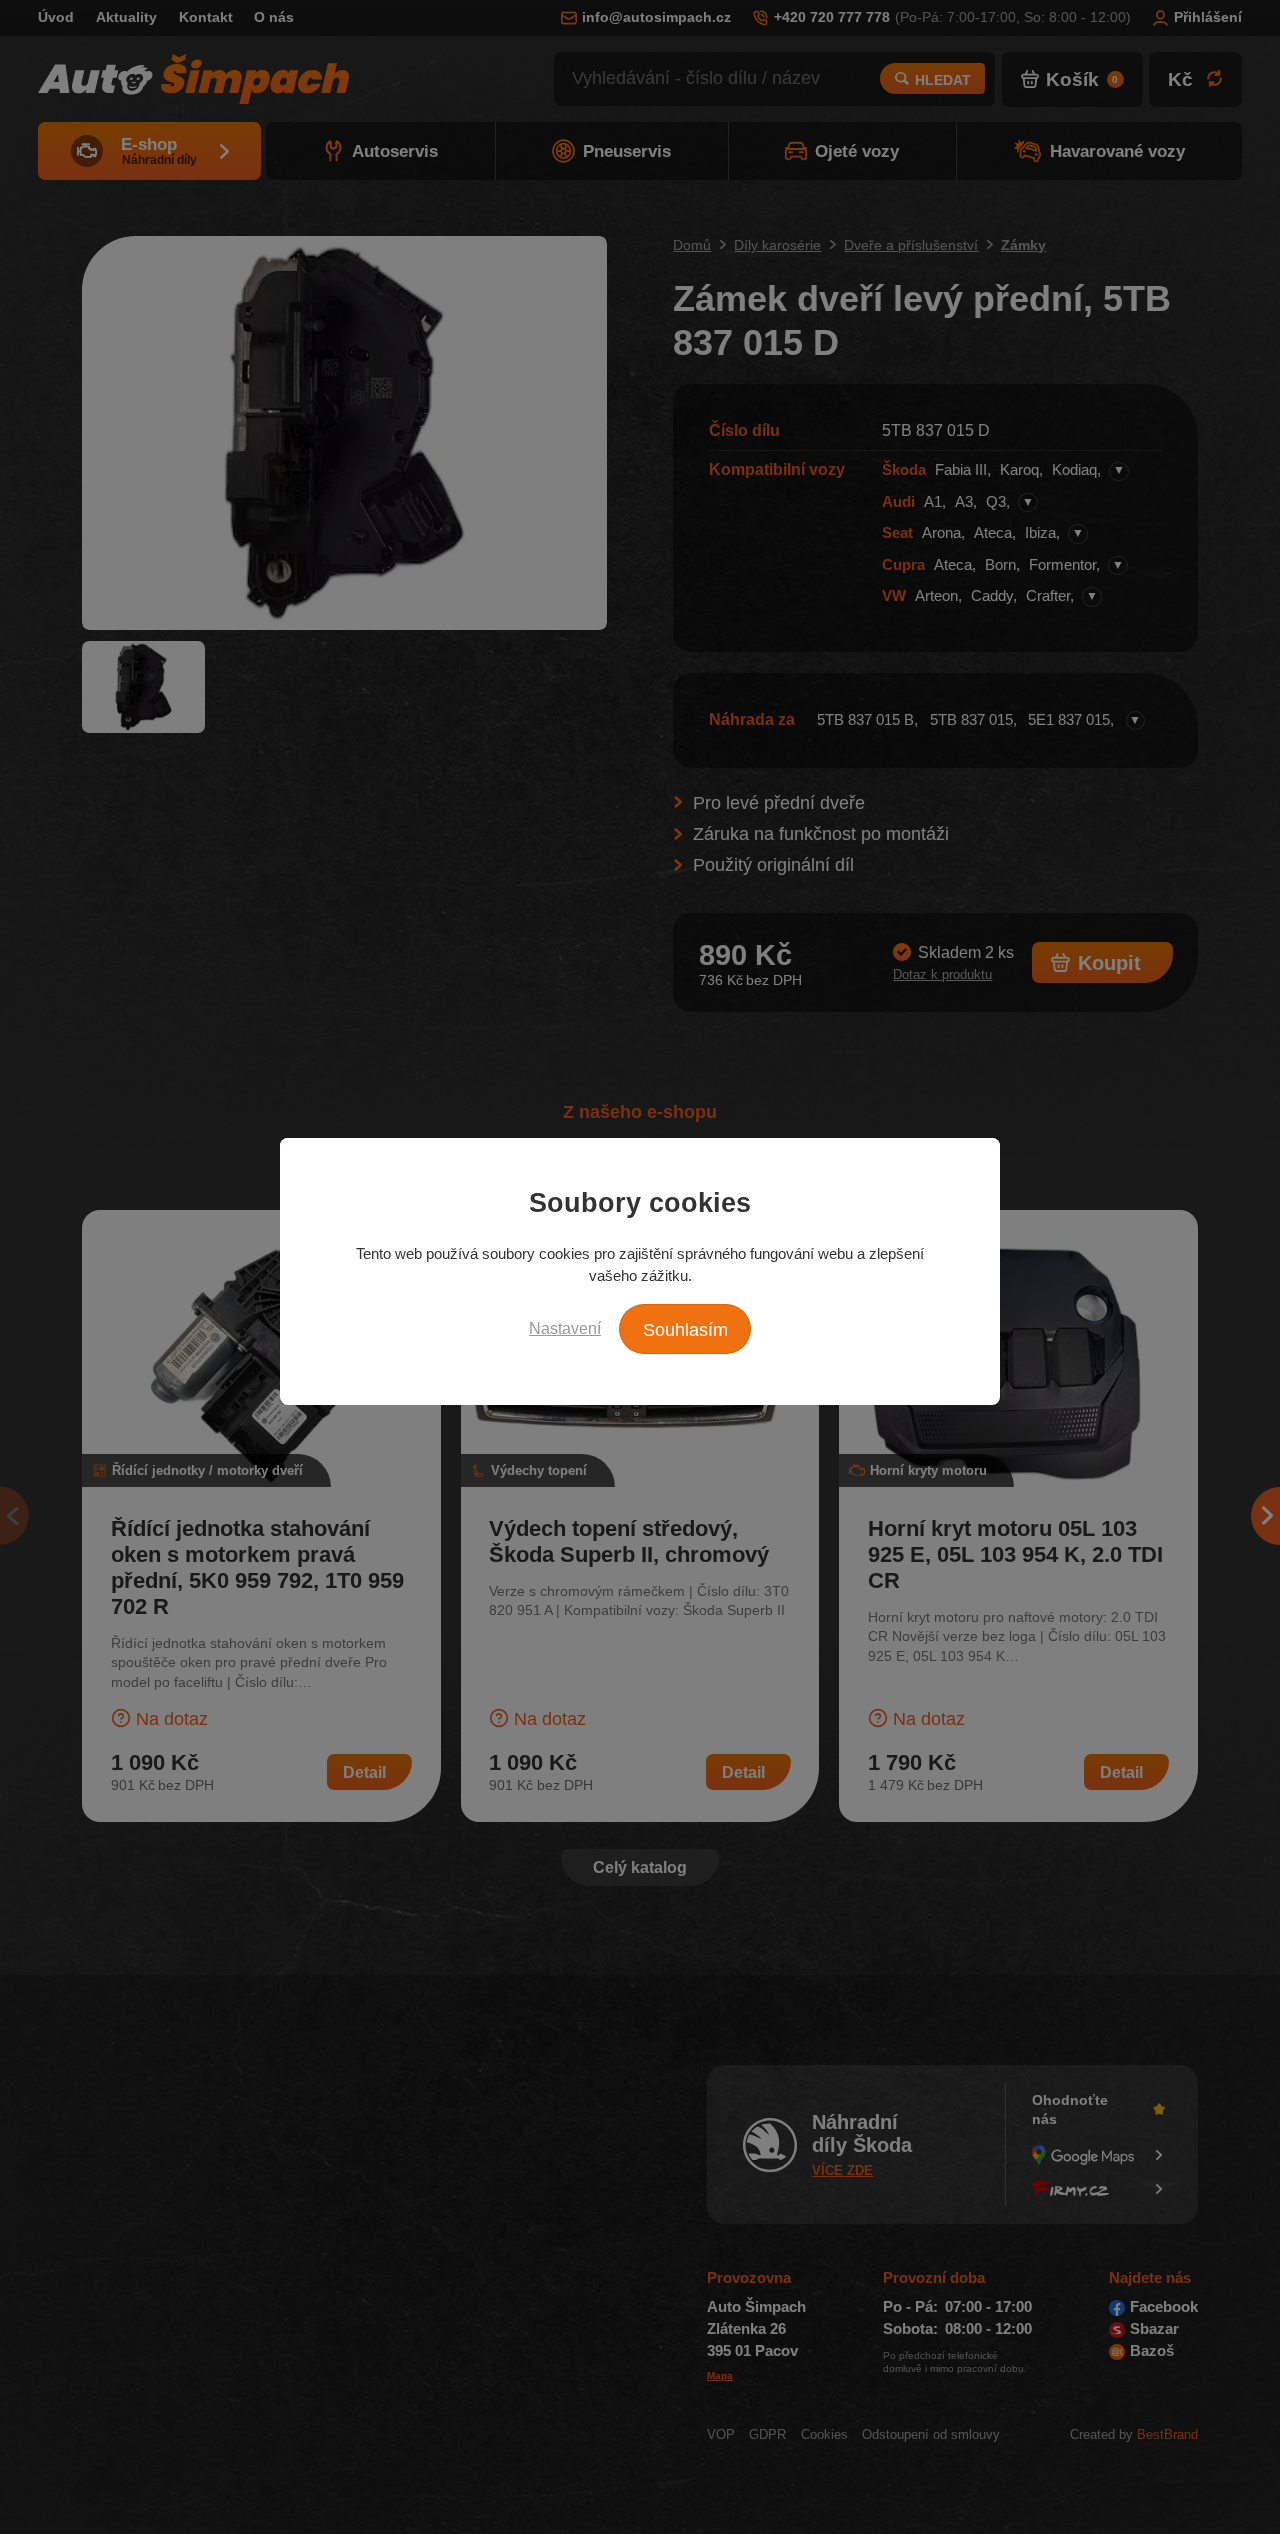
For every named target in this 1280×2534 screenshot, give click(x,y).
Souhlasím (685, 1330)
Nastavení (565, 1328)
